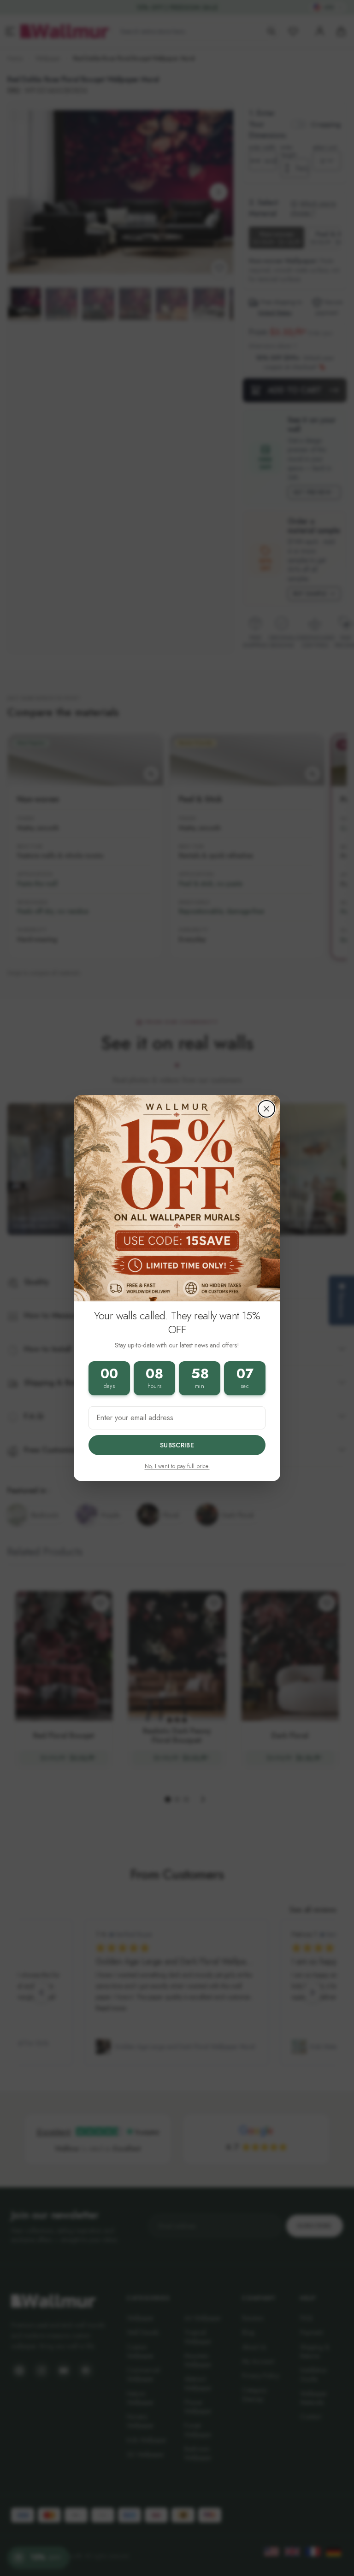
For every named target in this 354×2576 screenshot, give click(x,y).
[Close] (266, 1109)
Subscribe (177, 1445)
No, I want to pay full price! (177, 1466)
